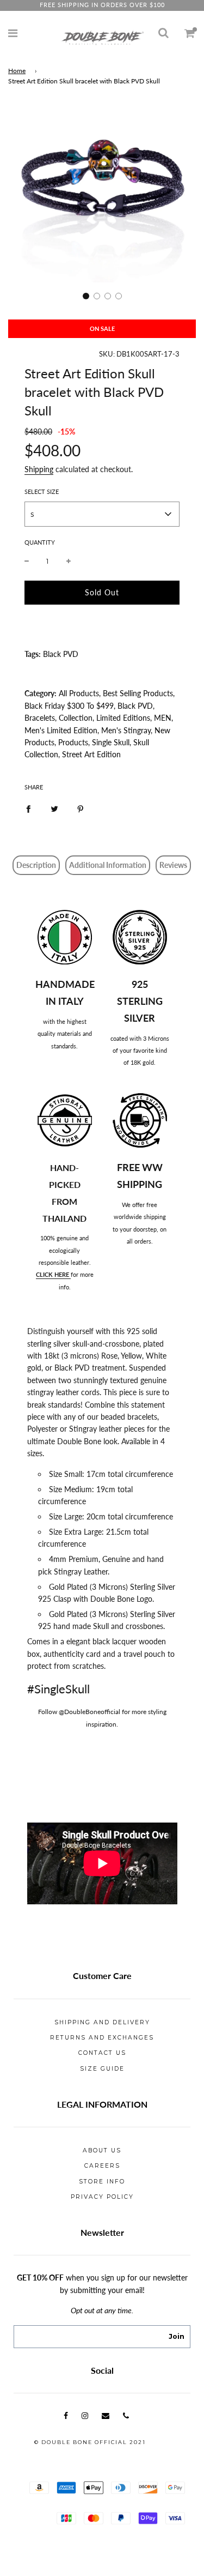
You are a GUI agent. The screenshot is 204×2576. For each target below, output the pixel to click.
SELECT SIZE (42, 491)
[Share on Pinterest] (81, 809)
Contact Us (102, 2053)
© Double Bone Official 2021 (90, 2442)
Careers (102, 2166)
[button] (86, 296)
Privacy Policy (102, 2197)
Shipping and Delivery (102, 2022)
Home (17, 71)
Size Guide (102, 2069)
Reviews (173, 865)
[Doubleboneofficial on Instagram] (85, 2415)
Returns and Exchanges (102, 2038)
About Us (102, 2150)
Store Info (102, 2182)
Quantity (40, 542)
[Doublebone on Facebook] (66, 2415)
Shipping (39, 469)
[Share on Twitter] (54, 809)
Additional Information (108, 865)
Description (36, 865)
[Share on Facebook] (28, 809)
